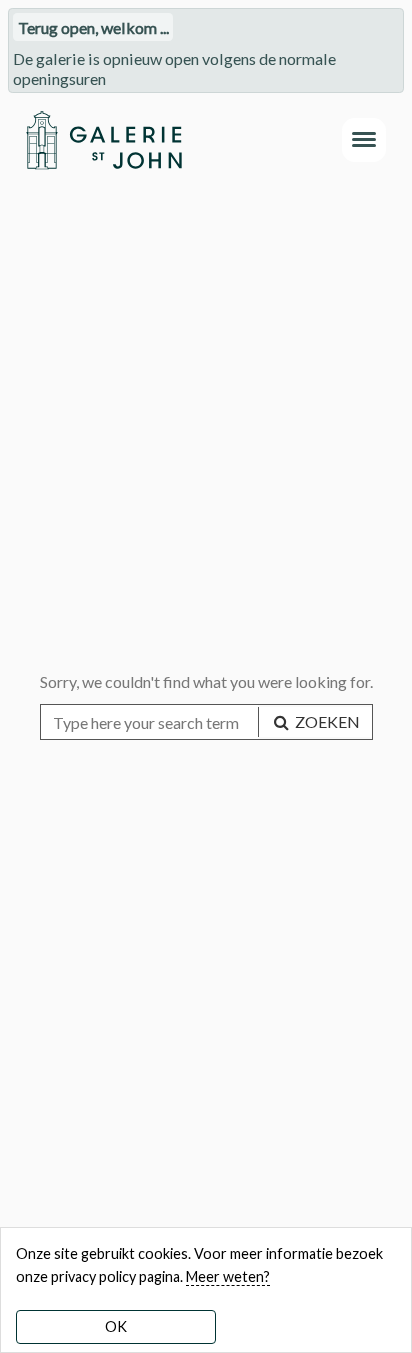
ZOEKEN (326, 721)
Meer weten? (228, 1276)
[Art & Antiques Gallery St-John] (103, 140)
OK (116, 1326)
